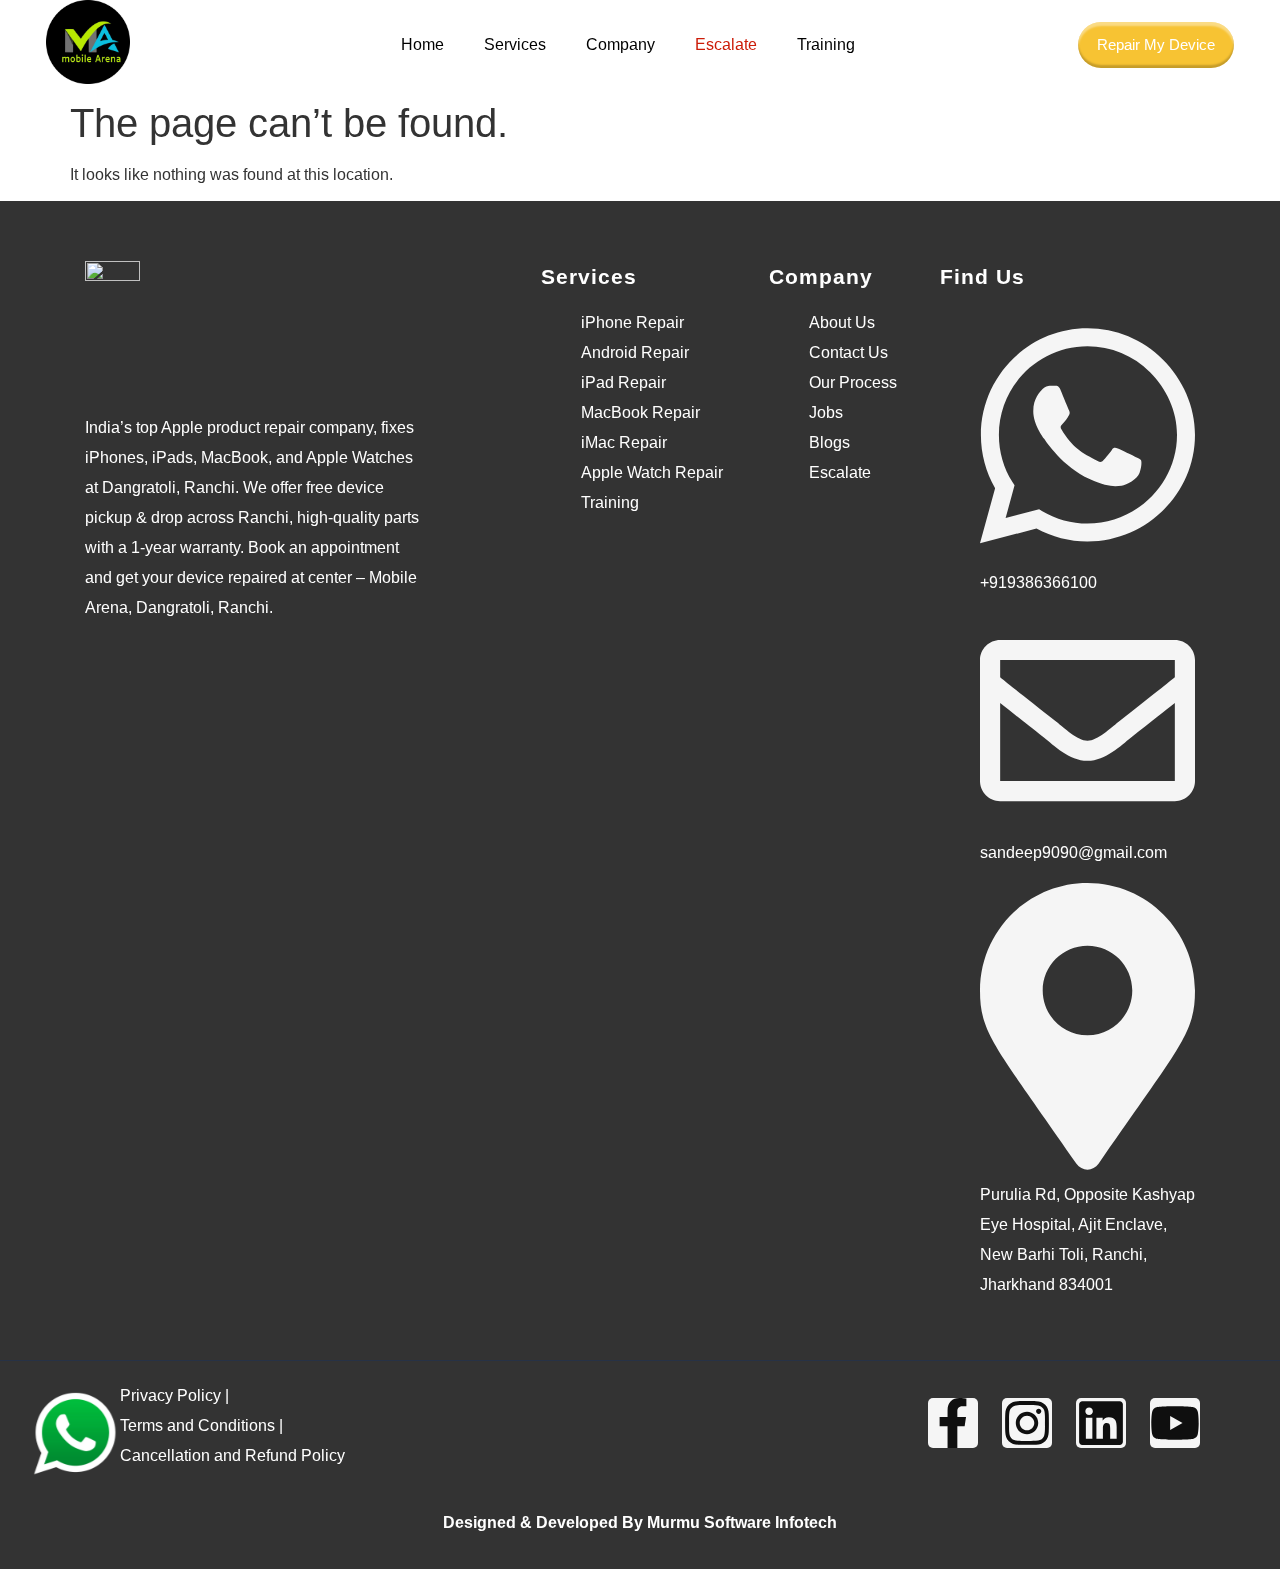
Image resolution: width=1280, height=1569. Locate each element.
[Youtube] (1175, 1423)
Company (620, 44)
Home (422, 44)
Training (826, 44)
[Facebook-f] (953, 1423)
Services (515, 44)
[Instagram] (1027, 1423)
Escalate (726, 44)
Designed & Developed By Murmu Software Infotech (640, 1522)
